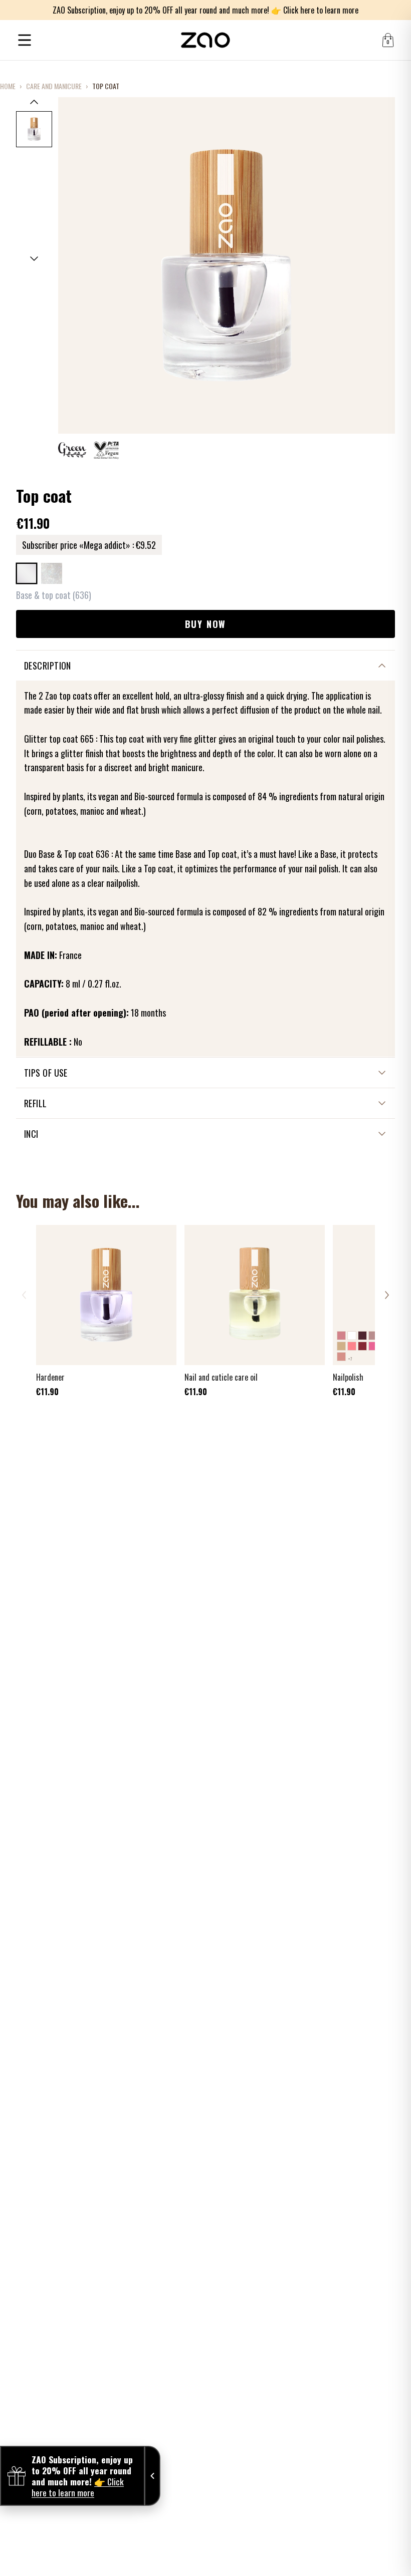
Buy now (206, 624)
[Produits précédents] (24, 1295)
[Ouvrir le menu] (25, 40)
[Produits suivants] (387, 1295)
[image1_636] (34, 129)
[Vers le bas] (34, 259)
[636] (27, 573)
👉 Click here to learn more (315, 10)
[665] (52, 573)
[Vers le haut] (34, 102)
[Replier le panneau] (152, 2476)
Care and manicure (54, 86)
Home (8, 86)
